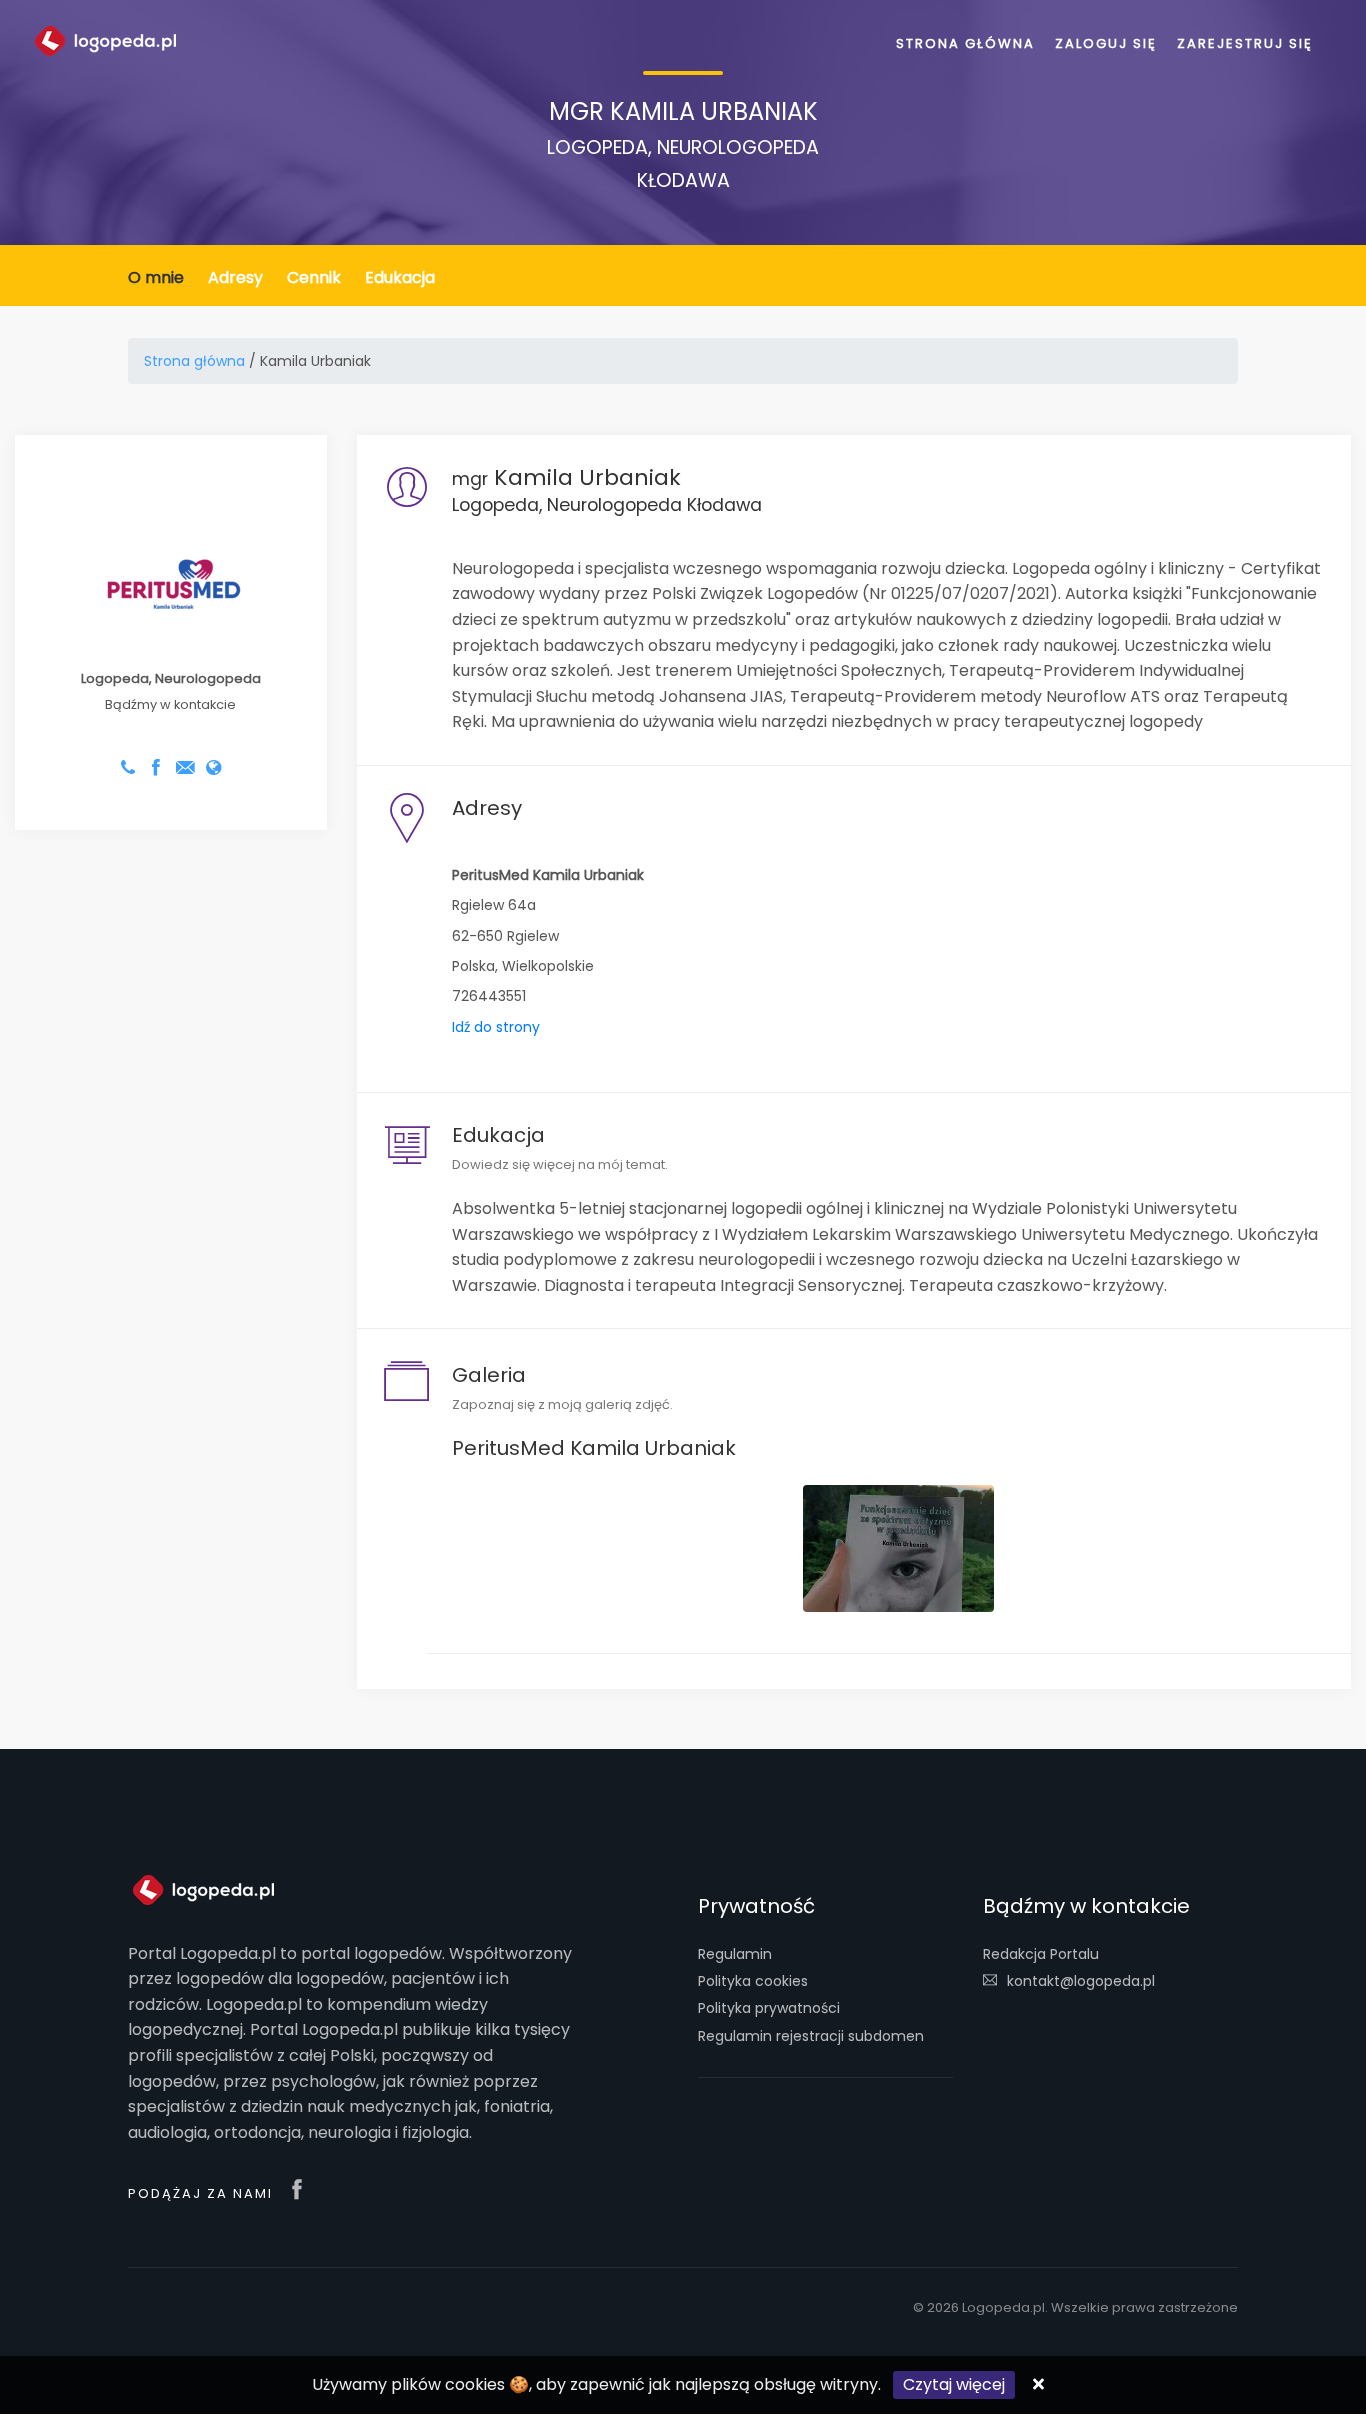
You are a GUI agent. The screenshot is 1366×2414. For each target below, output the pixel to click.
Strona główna (965, 43)
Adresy (235, 277)
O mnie (156, 277)
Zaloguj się (1106, 43)
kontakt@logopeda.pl (1081, 1981)
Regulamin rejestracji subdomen (811, 2036)
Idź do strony (496, 1027)
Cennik (314, 277)
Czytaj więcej (954, 2384)
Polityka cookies (753, 1981)
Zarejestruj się (1245, 43)
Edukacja (400, 277)
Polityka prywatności (769, 2008)
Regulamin (735, 1954)
